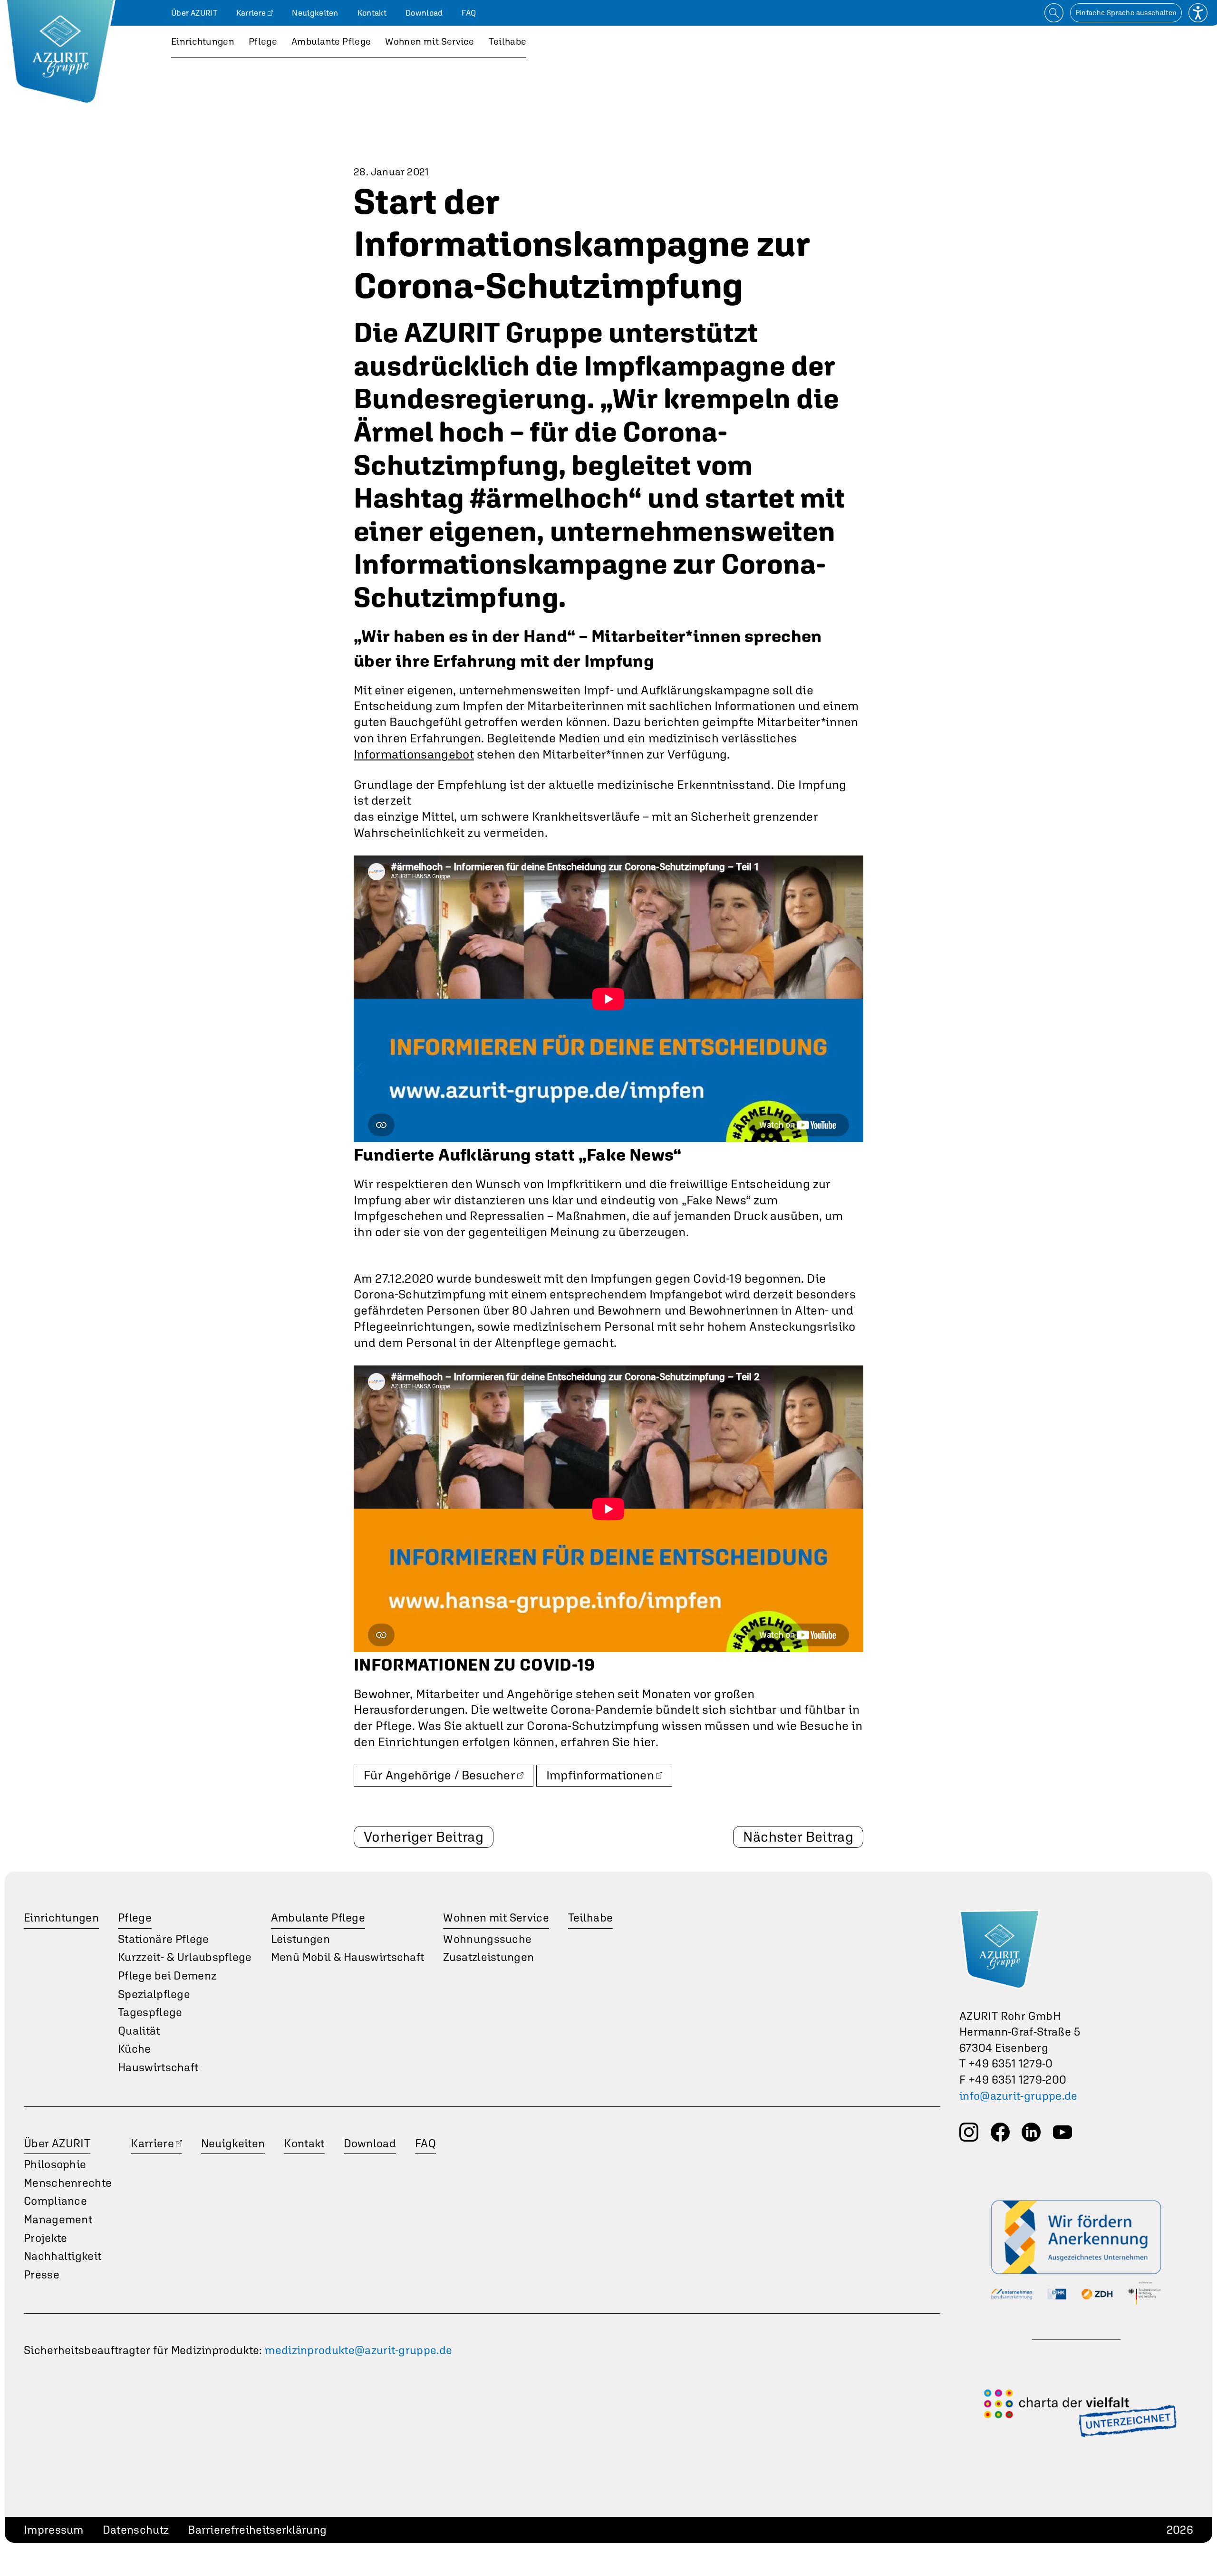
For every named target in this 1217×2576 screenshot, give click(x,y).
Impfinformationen (600, 1775)
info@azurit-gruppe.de (1019, 2096)
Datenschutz (136, 2530)
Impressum (54, 2530)
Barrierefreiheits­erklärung (257, 2530)
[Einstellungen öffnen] (1198, 13)
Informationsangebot (414, 754)
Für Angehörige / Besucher (439, 1775)
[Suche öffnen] (1054, 13)
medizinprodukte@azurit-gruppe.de (358, 2350)
